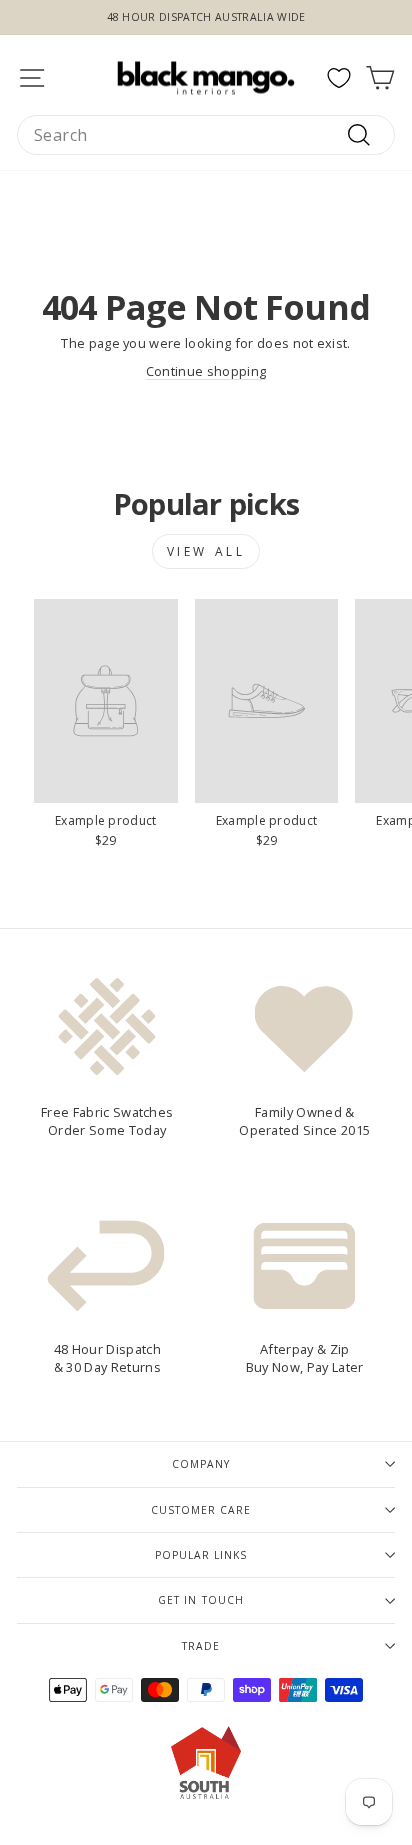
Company (201, 1464)
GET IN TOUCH (200, 1600)
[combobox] (206, 135)
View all (206, 551)
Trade (201, 1646)
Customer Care (201, 1510)
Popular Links (201, 1555)
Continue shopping (206, 371)
